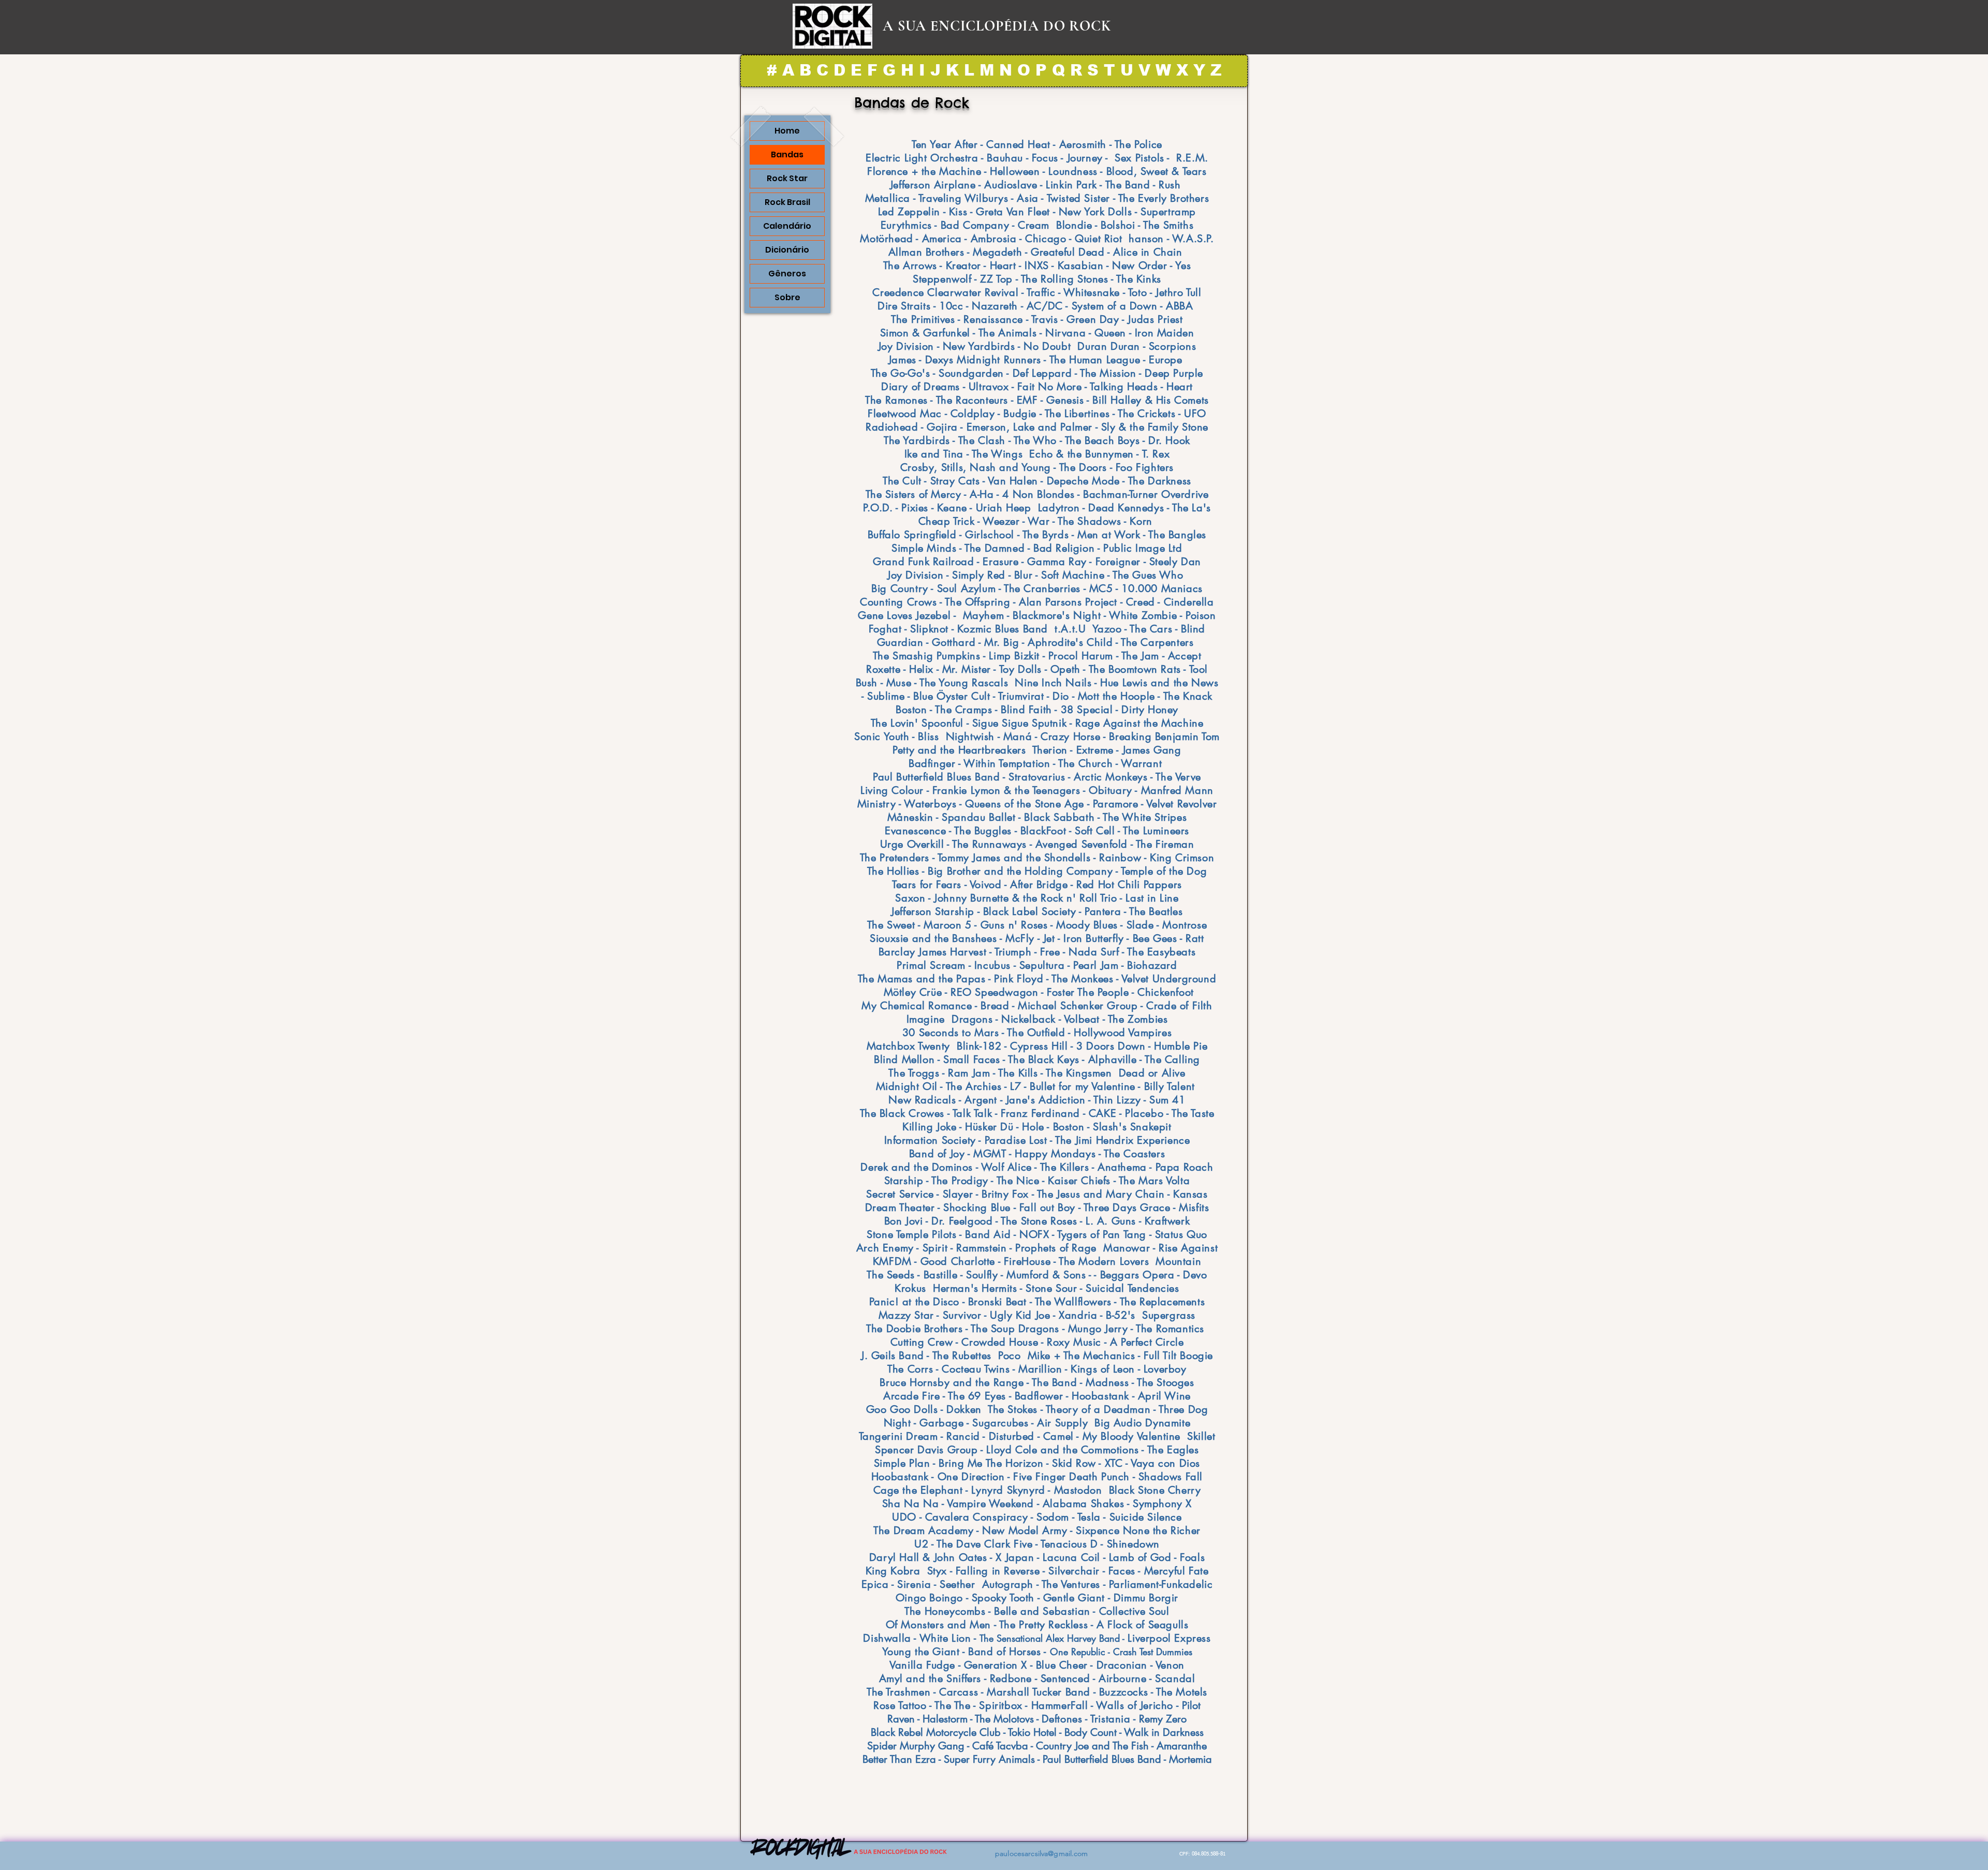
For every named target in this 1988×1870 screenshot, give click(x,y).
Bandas (787, 154)
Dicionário (787, 250)
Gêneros (787, 274)
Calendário (787, 226)
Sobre (787, 297)
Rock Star (787, 178)
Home (787, 131)
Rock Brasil (787, 202)
